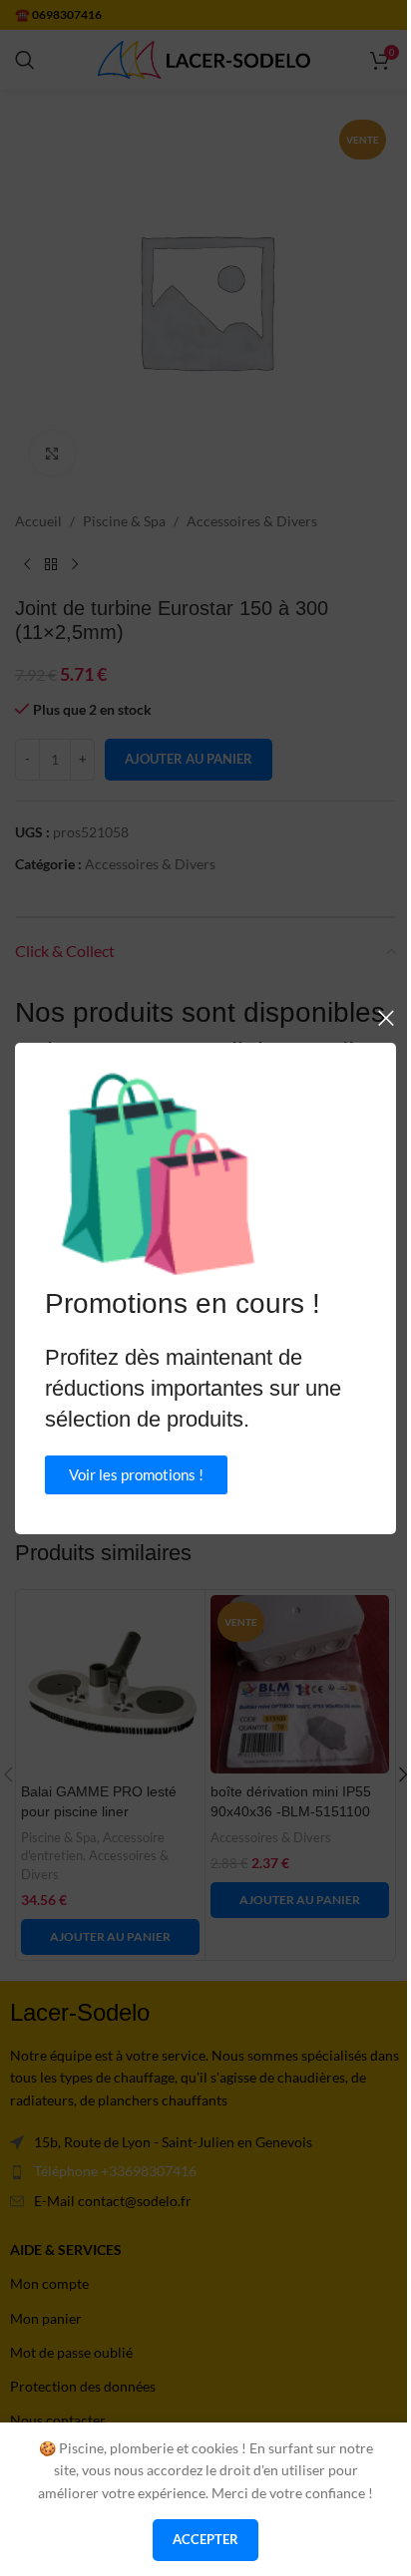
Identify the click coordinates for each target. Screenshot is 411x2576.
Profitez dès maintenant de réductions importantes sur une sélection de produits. (193, 1388)
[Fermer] (386, 1018)
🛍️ (158, 1173)
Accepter (205, 2539)
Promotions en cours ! (183, 1303)
